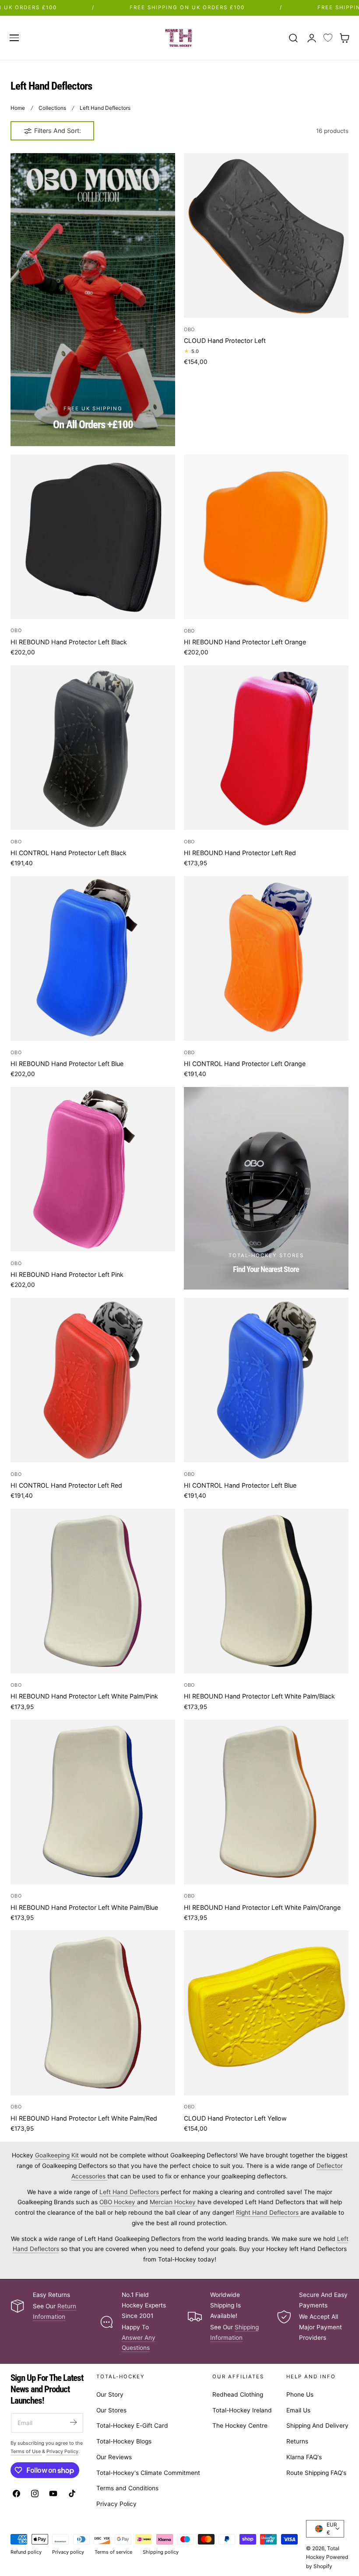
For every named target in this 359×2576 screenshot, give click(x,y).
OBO (190, 329)
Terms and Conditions (127, 2489)
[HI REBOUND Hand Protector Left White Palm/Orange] (266, 1802)
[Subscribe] (73, 2422)
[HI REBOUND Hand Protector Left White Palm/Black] (266, 1591)
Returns (297, 2441)
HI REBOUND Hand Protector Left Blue (67, 1064)
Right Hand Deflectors (268, 2212)
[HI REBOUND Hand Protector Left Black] (93, 537)
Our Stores (111, 2410)
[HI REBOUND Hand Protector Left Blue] (93, 958)
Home (18, 108)
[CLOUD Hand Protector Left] (266, 235)
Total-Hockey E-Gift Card (132, 2426)
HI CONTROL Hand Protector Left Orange (245, 1064)
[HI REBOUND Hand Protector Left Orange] (266, 537)
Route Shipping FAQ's (316, 2473)
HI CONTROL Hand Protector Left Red (66, 1485)
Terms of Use (26, 2451)
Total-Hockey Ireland (242, 2410)
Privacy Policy (116, 2504)
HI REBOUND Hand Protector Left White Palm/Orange (262, 1907)
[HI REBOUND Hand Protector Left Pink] (93, 1169)
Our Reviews (114, 2457)
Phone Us (300, 2394)
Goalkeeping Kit (58, 2155)
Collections (52, 108)
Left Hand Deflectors (105, 108)
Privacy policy (68, 2552)
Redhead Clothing (238, 2394)
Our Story (110, 2394)
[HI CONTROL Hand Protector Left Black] (93, 748)
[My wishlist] (328, 38)
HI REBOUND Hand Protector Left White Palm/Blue (84, 1907)
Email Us (298, 2410)
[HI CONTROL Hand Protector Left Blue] (266, 1380)
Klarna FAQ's (304, 2457)
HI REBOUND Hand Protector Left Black (69, 642)
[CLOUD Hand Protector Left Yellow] (266, 2013)
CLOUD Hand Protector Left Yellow (235, 2118)
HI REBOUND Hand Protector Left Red (240, 853)
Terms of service (113, 2552)
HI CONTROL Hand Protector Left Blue (240, 1485)
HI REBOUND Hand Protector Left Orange (245, 642)
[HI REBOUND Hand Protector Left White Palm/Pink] (93, 1591)
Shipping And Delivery (317, 2426)
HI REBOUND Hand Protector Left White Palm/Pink (84, 1696)
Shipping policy (161, 2552)
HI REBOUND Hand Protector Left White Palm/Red (84, 2118)
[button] (14, 38)
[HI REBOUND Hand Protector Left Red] (266, 748)
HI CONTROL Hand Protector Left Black (69, 853)
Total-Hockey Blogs (124, 2441)
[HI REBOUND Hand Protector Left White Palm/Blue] (93, 1802)
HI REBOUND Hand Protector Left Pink (67, 1274)
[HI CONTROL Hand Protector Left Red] (93, 1380)
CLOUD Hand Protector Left (225, 341)
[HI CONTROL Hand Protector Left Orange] (266, 958)
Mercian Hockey (174, 2202)
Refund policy (26, 2552)
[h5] (266, 1188)
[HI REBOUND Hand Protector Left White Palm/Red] (93, 2013)
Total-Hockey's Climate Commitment (148, 2473)
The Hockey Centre (240, 2426)
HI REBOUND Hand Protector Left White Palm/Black (259, 1696)
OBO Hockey (118, 2202)
